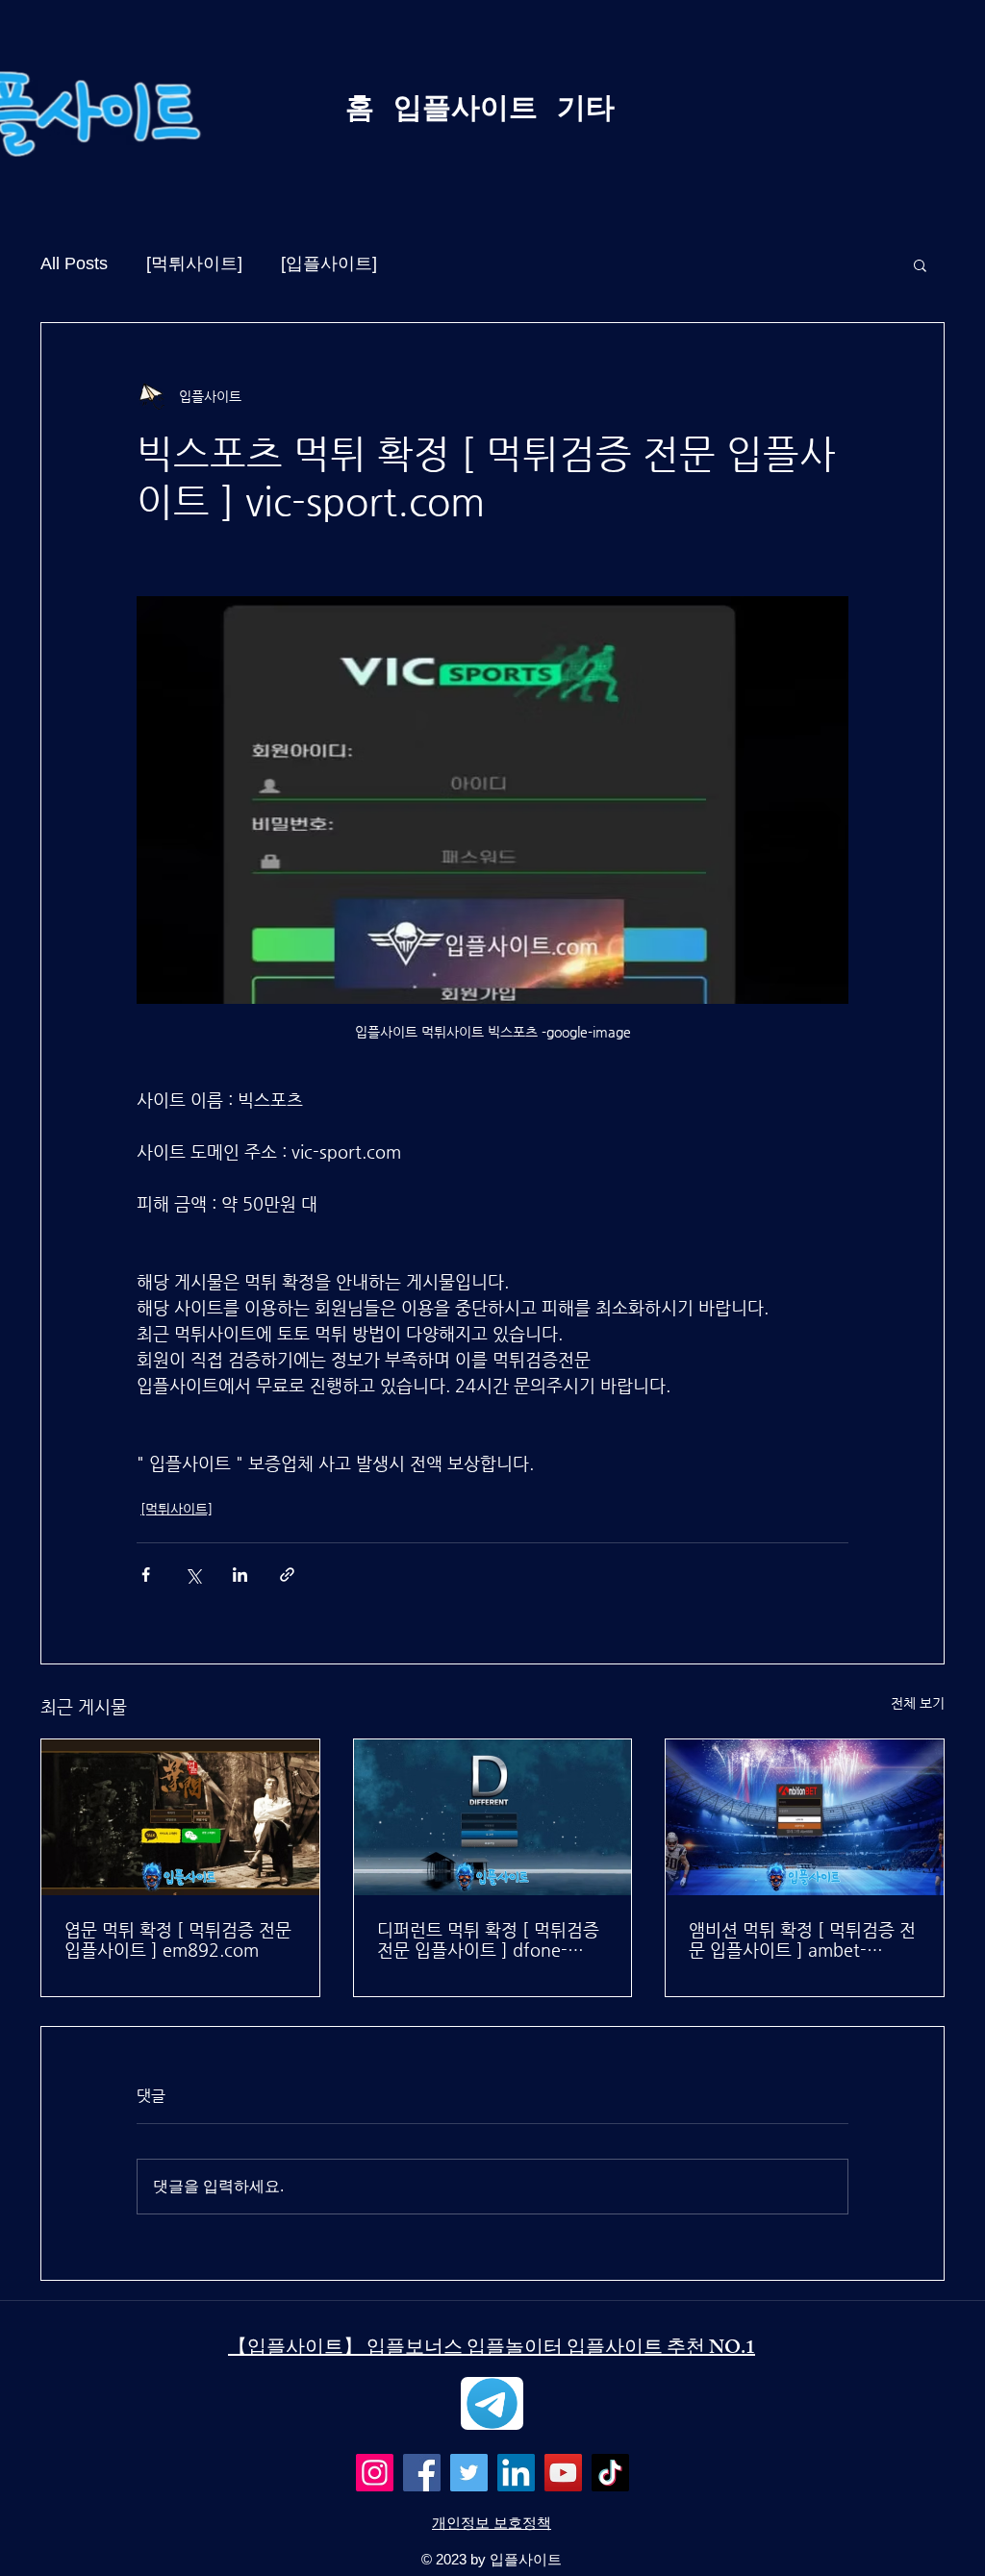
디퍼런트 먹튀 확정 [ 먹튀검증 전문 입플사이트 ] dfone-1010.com (488, 1939)
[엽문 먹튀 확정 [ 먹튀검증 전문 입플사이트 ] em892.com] (180, 1817)
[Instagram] (375, 2473)
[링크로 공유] (287, 1575)
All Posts (74, 263)
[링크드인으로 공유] (240, 1575)
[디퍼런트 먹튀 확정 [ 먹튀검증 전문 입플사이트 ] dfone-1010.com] (493, 1817)
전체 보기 (918, 1703)
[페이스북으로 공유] (146, 1575)
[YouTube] (563, 2473)
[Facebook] (422, 2473)
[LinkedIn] (516, 2473)
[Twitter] (469, 2473)
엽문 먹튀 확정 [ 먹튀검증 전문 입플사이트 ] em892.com (178, 1939)
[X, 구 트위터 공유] (193, 1575)
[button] (920, 264)
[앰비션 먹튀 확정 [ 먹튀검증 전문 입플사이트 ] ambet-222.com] (805, 1817)
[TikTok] (610, 2473)
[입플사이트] (329, 263)
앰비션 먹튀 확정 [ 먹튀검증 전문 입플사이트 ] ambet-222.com (802, 1939)
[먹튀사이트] (194, 263)
